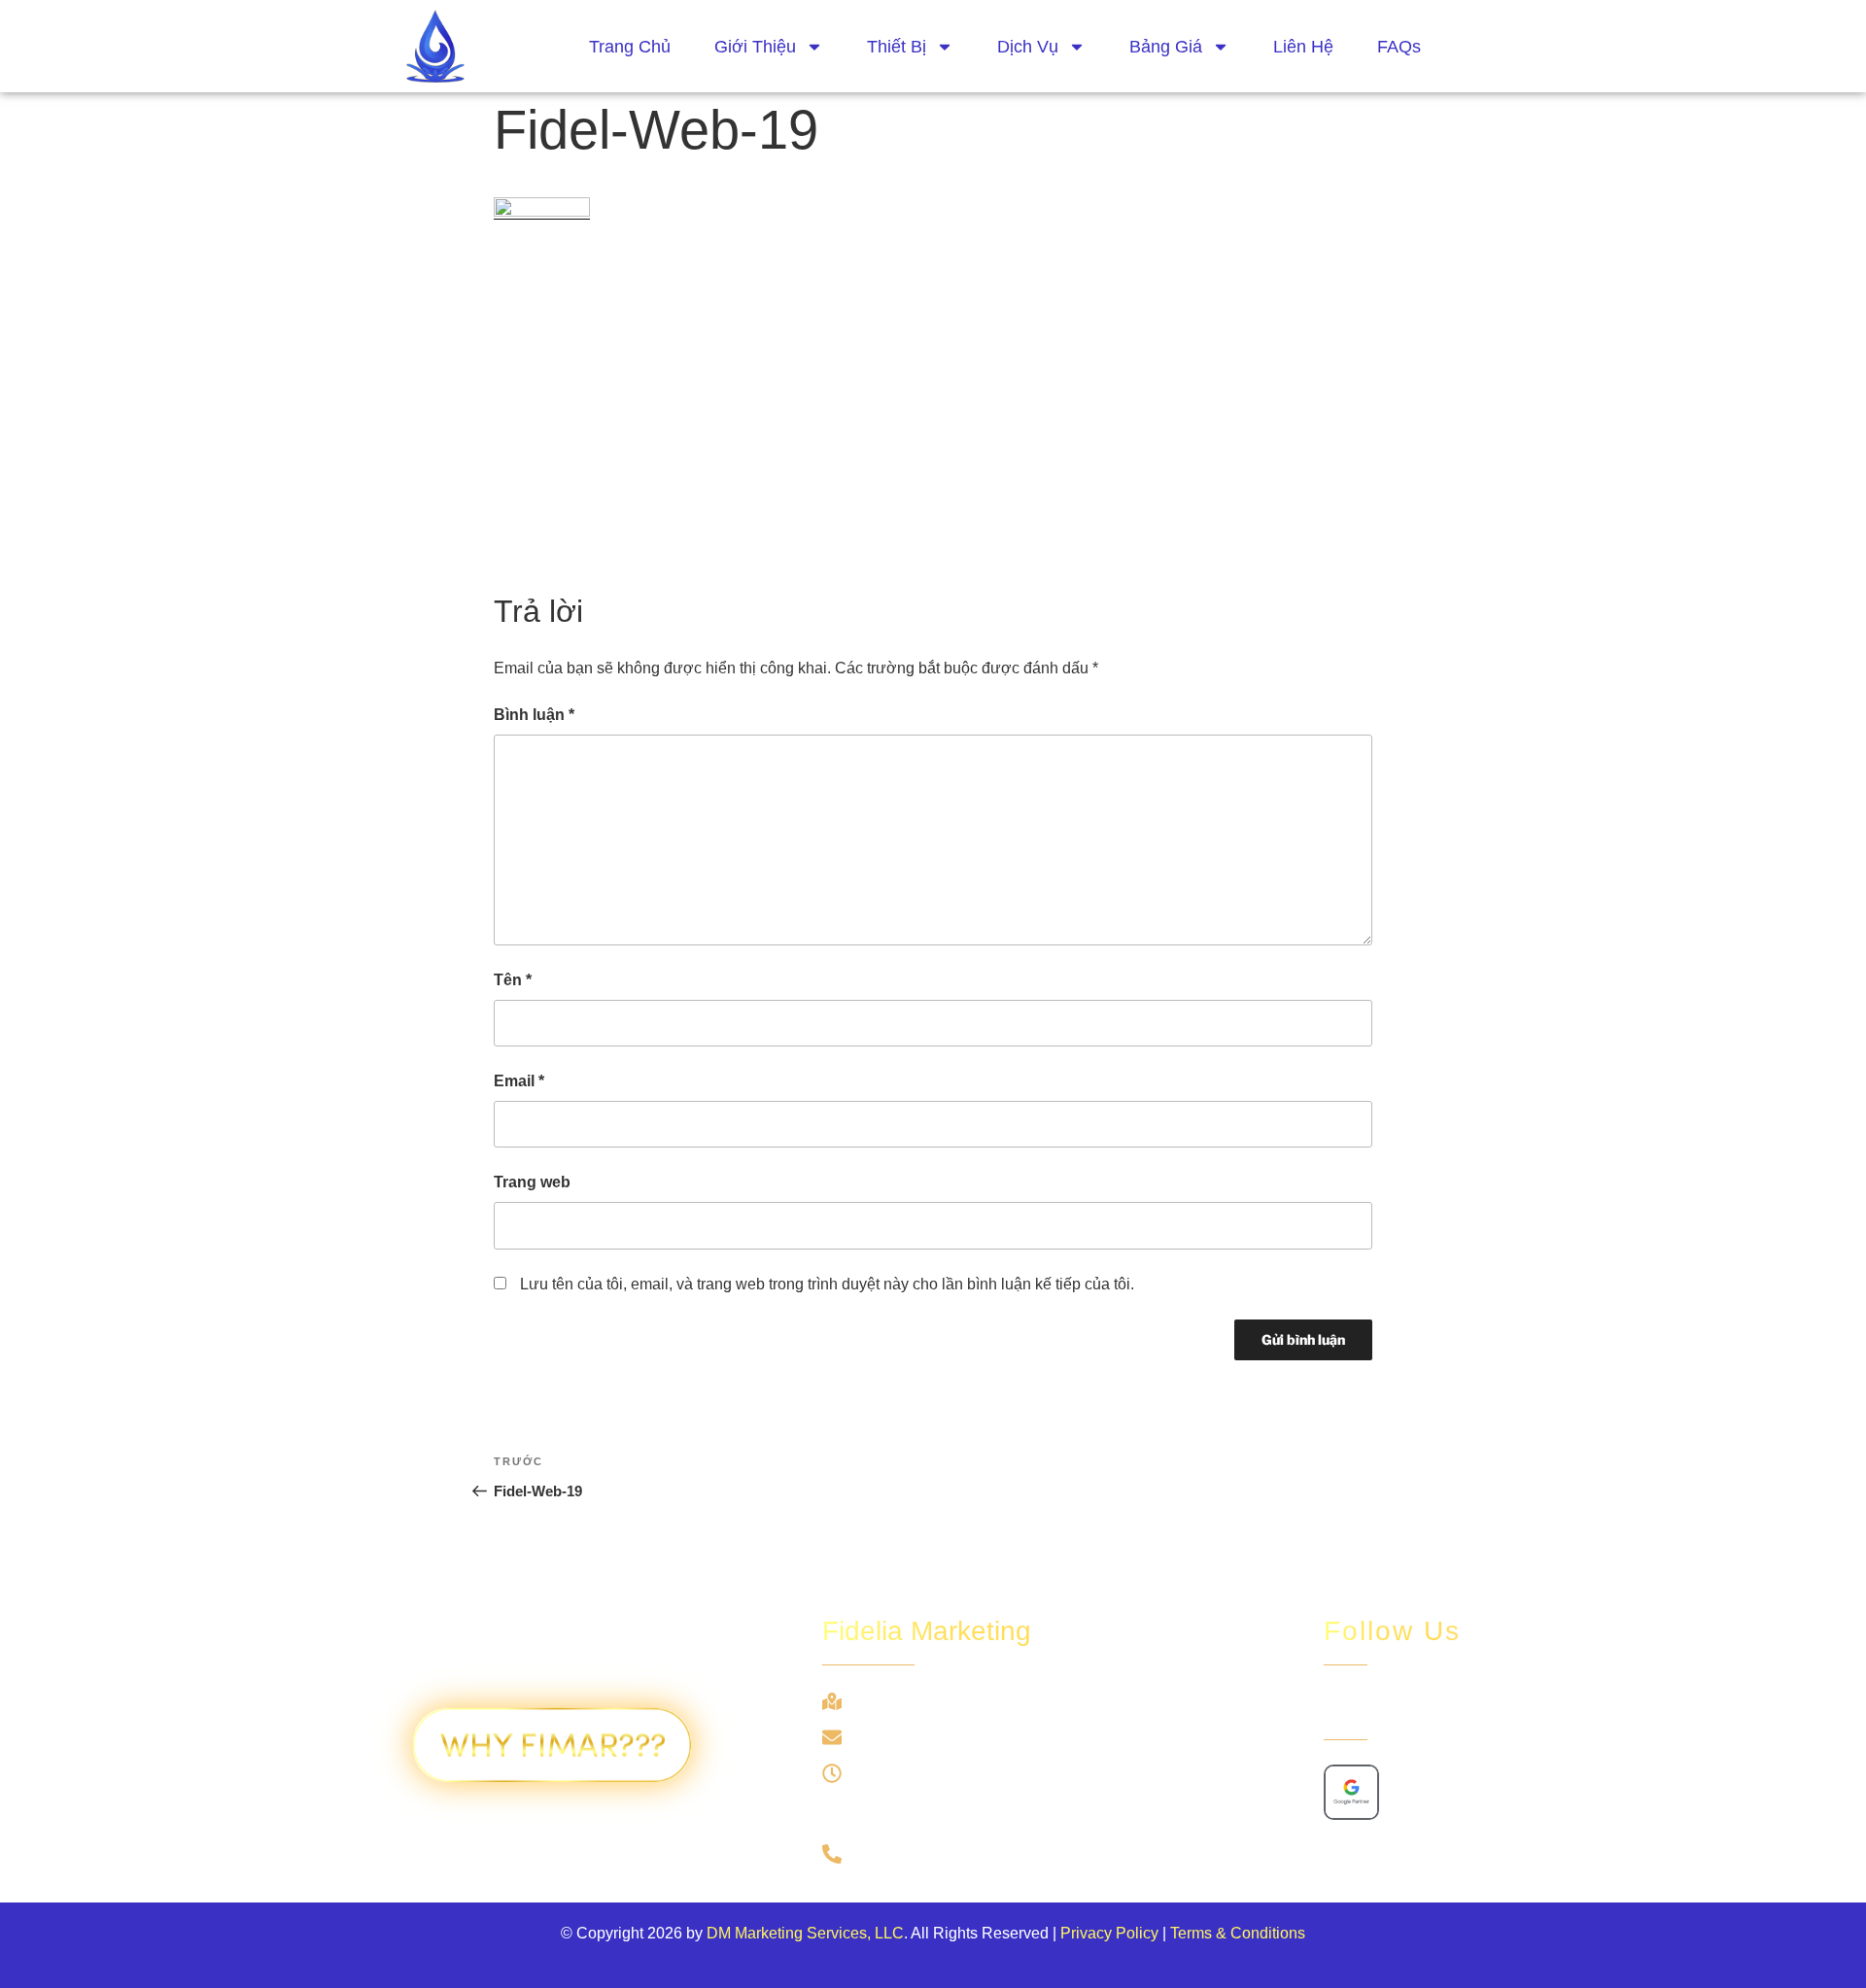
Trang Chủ (630, 47)
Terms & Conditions (1238, 1933)
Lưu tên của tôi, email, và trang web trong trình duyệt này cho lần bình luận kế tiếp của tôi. (827, 1284)
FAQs (1399, 47)
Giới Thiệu (755, 47)
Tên (513, 980)
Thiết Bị (897, 47)
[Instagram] (1386, 1707)
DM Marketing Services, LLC (805, 1933)
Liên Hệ (1303, 47)
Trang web (532, 1182)
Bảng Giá (1166, 47)
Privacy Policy (1109, 1933)
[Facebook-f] (1341, 1707)
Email (519, 1081)
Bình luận (534, 715)
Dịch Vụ (1028, 47)
